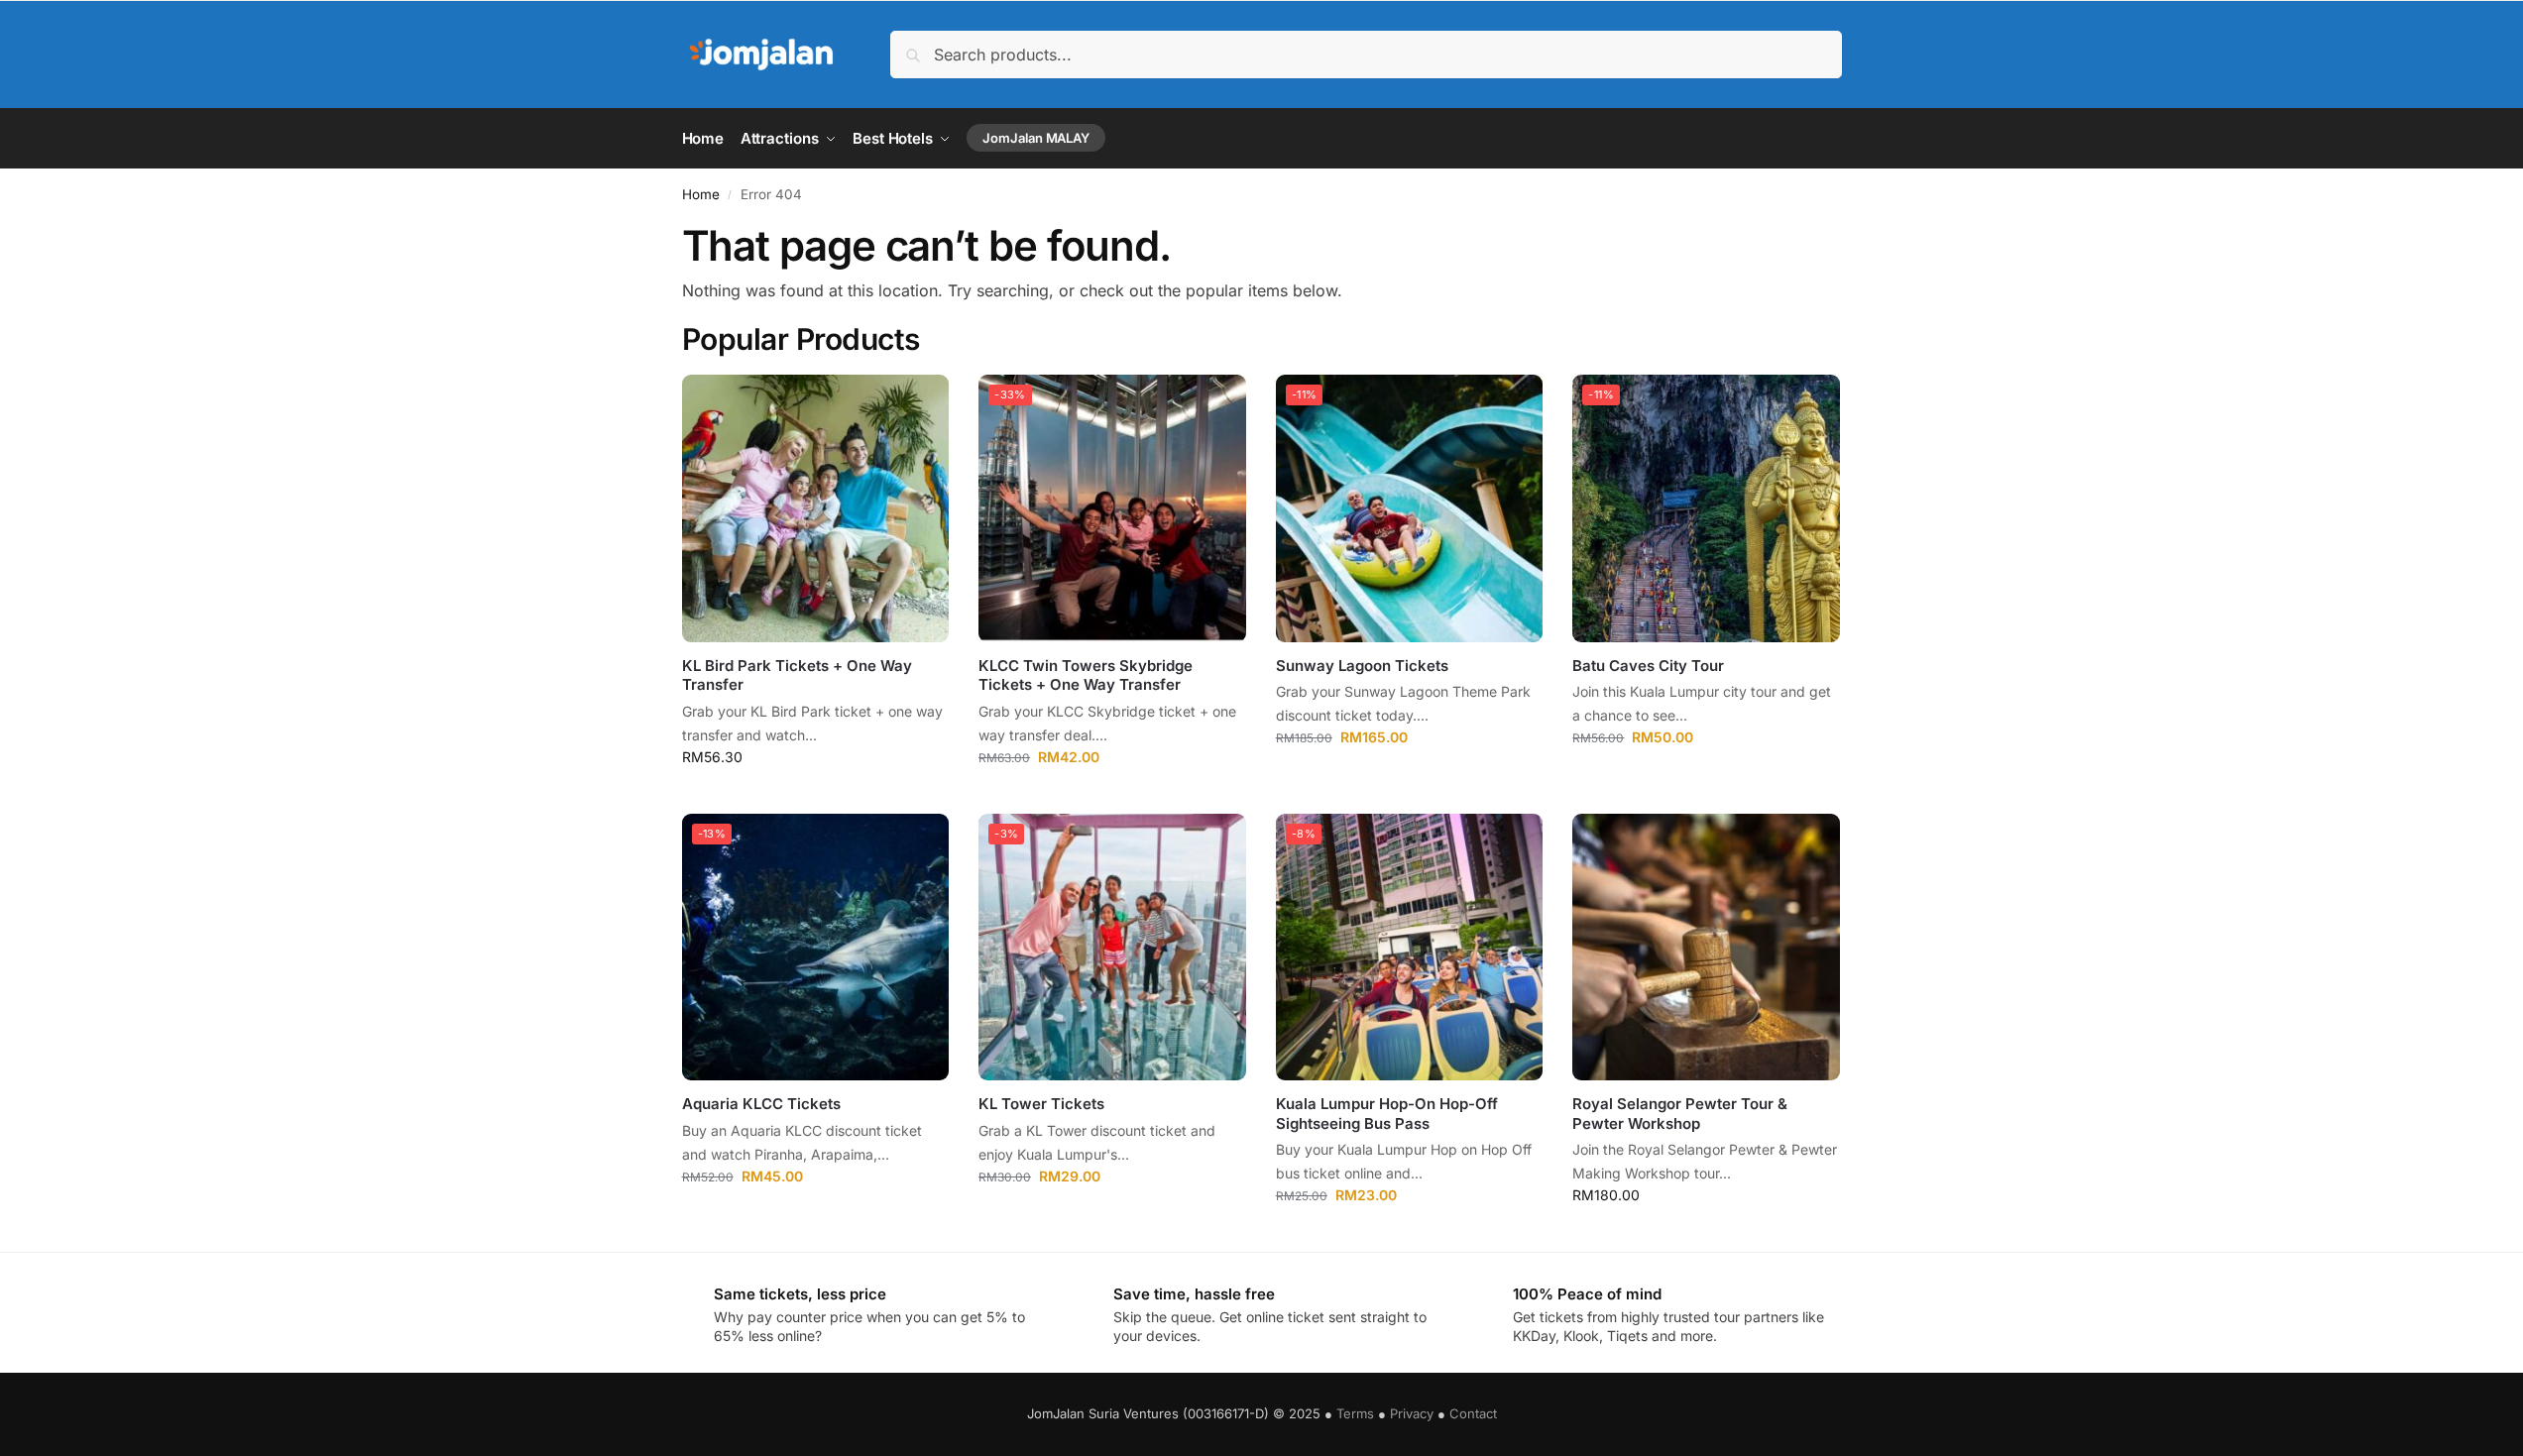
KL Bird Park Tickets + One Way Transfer (797, 675)
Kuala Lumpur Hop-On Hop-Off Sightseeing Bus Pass (1387, 1114)
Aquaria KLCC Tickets (761, 1104)
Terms (1355, 1413)
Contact (1473, 1413)
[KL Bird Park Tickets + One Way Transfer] (816, 508)
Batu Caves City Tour (1648, 666)
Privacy (1412, 1413)
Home (701, 194)
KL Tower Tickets (1041, 1104)
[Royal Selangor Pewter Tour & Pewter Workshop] (1706, 948)
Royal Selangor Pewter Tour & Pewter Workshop (1680, 1114)
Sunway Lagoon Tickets (1362, 666)
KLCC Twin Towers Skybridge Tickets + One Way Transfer (1086, 675)
